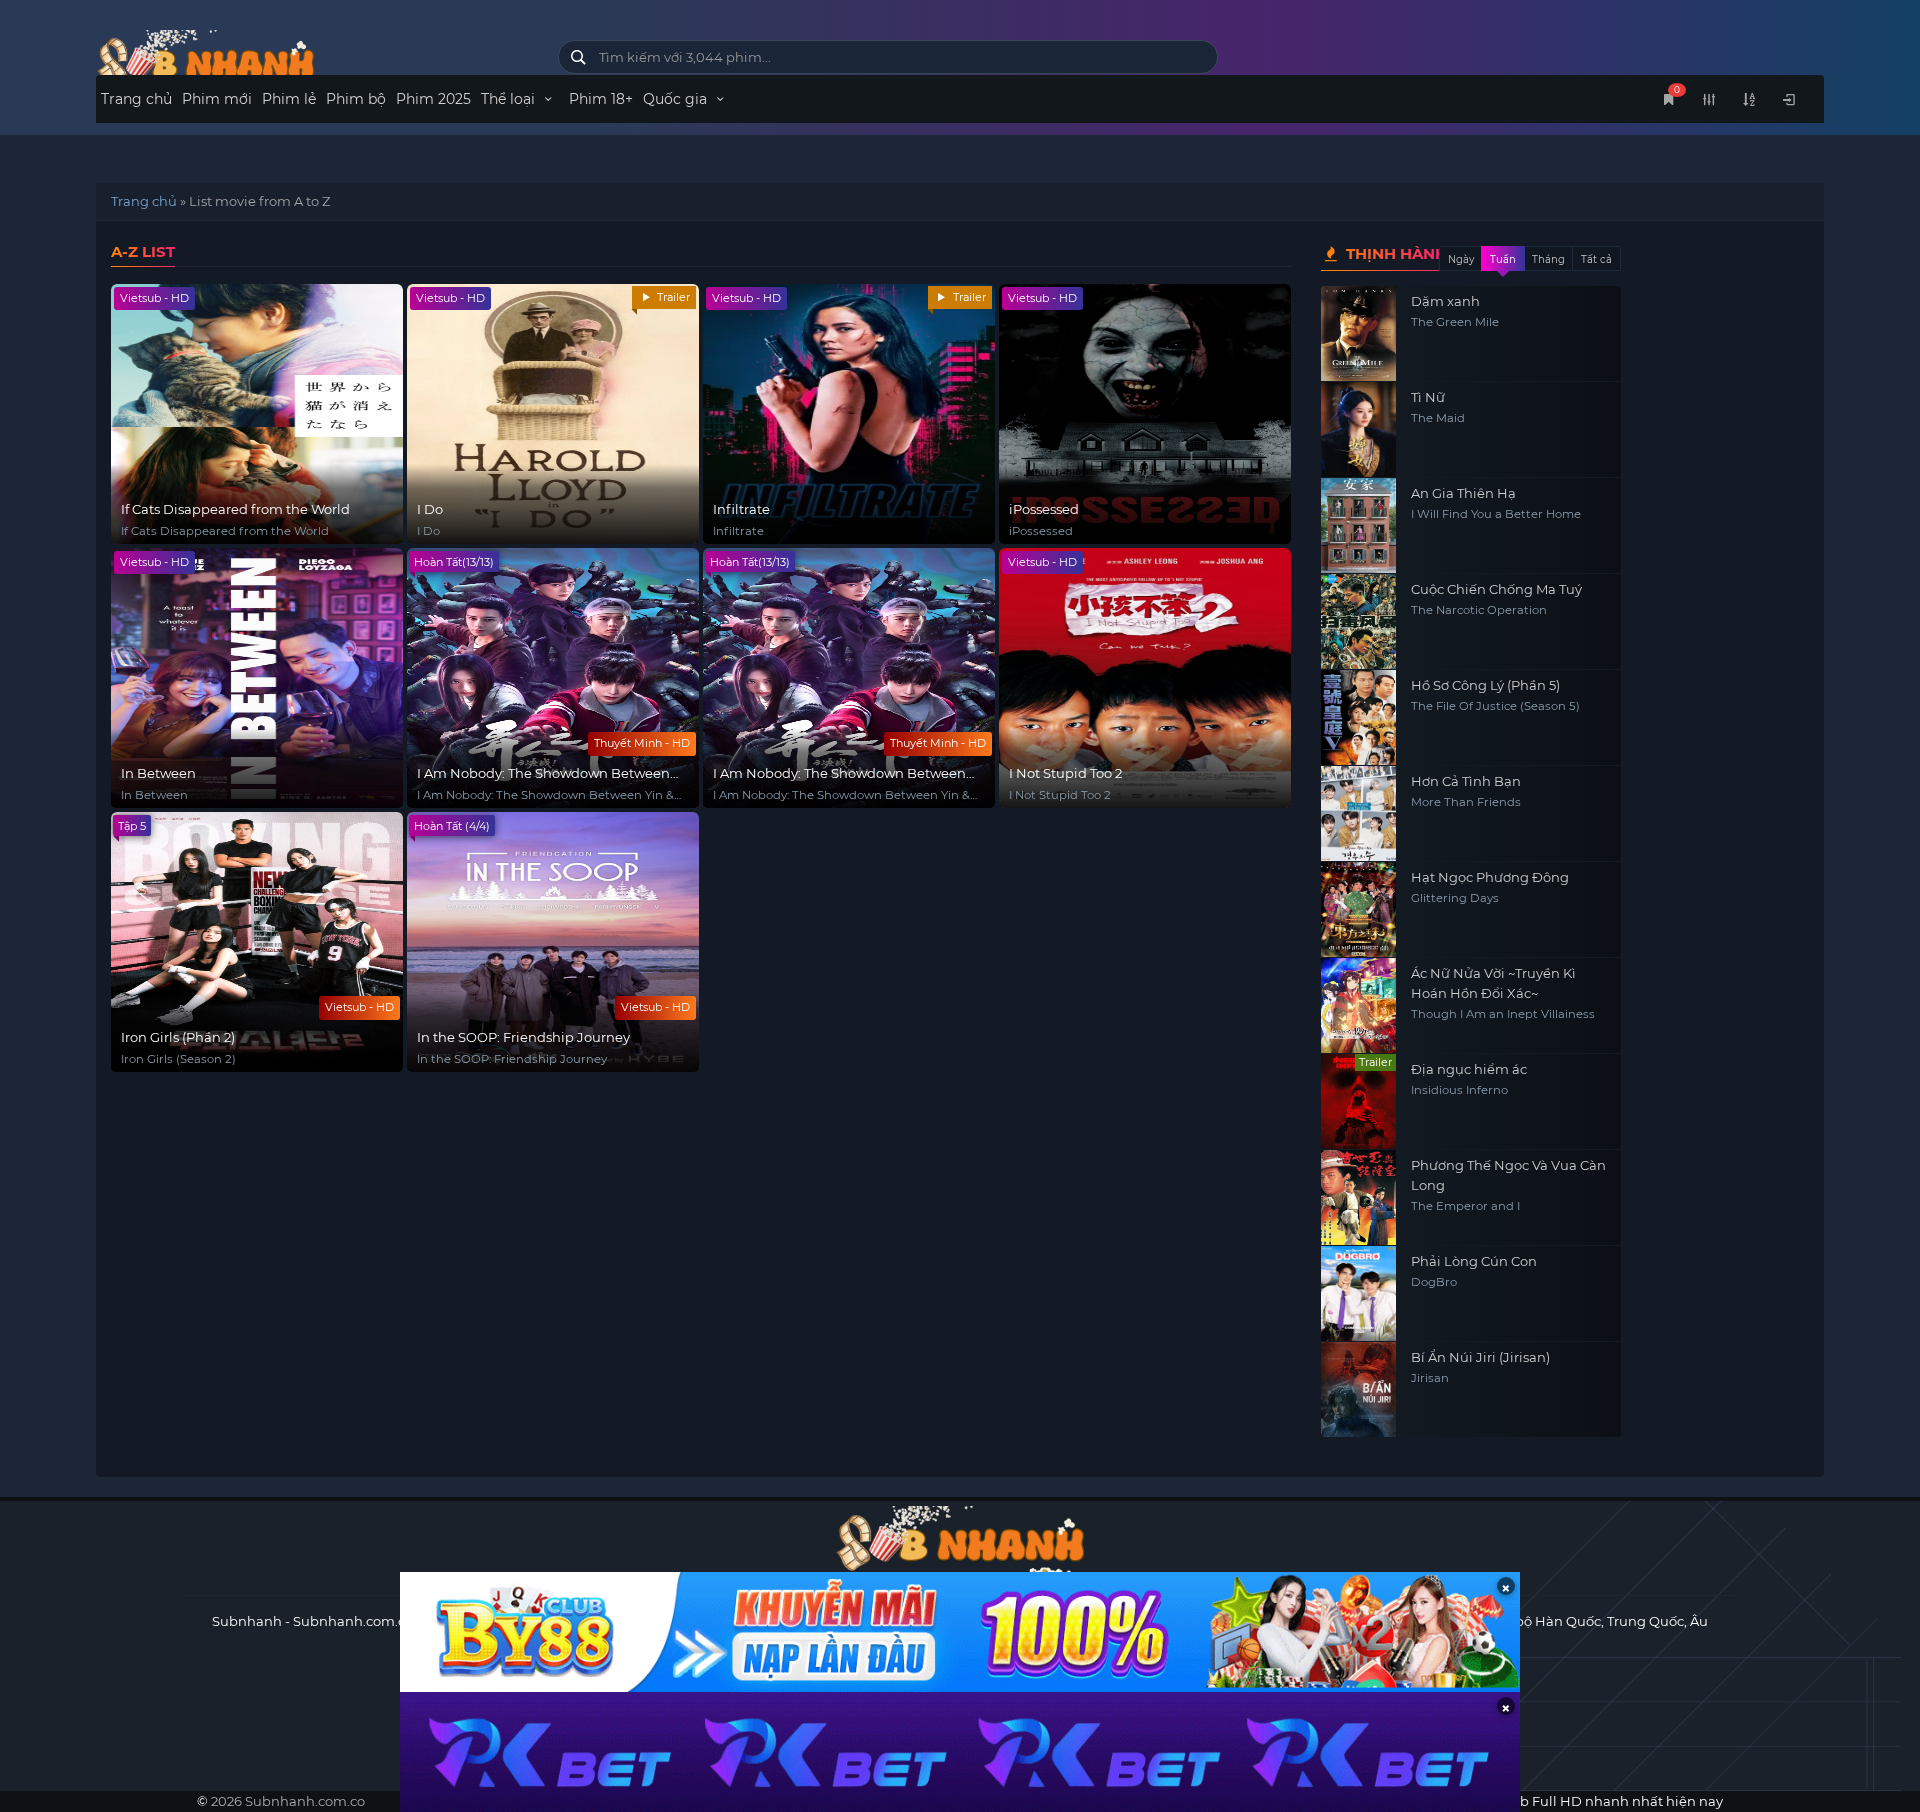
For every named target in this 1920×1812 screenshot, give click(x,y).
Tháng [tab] (1548, 259)
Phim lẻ (289, 99)
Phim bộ (356, 99)
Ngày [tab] (1461, 259)
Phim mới (217, 99)
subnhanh (312, 62)
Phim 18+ (601, 99)
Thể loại (510, 99)
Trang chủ (136, 99)
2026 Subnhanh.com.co (288, 1801)
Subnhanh (247, 1621)
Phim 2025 (433, 99)
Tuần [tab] (1503, 259)
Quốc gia (677, 99)
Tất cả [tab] (1596, 259)
